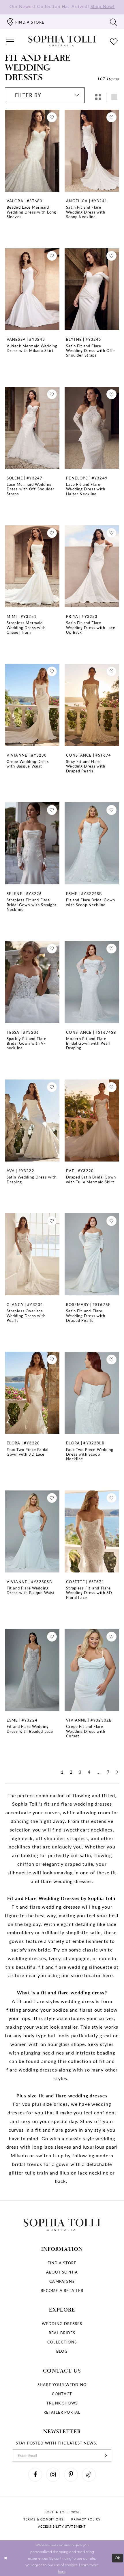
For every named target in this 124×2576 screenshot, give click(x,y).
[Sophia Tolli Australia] (62, 41)
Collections (62, 2342)
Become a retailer (62, 2290)
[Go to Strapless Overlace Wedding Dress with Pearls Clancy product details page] (32, 1254)
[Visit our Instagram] (53, 2475)
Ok (118, 2558)
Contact (62, 2394)
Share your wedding (62, 2384)
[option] (32, 175)
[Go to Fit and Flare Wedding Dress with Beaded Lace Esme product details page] (32, 1670)
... (99, 1772)
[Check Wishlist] (114, 41)
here (62, 2571)
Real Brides (62, 2333)
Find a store (62, 2263)
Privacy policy (86, 2519)
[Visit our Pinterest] (71, 2475)
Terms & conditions (43, 2519)
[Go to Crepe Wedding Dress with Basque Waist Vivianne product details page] (32, 705)
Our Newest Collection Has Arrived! (62, 6)
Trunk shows (62, 2403)
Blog (62, 2351)
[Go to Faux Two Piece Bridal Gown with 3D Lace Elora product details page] (32, 1393)
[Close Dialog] (5, 2558)
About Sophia (62, 2272)
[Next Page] (117, 1772)
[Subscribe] (106, 2456)
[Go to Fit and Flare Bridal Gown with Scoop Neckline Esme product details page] (92, 843)
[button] (10, 41)
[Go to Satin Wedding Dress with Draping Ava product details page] (32, 1121)
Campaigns (62, 2281)
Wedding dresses (62, 2323)
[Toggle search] (114, 22)
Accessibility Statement (62, 2526)
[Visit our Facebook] (35, 2475)
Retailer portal (62, 2412)
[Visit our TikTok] (89, 2475)
